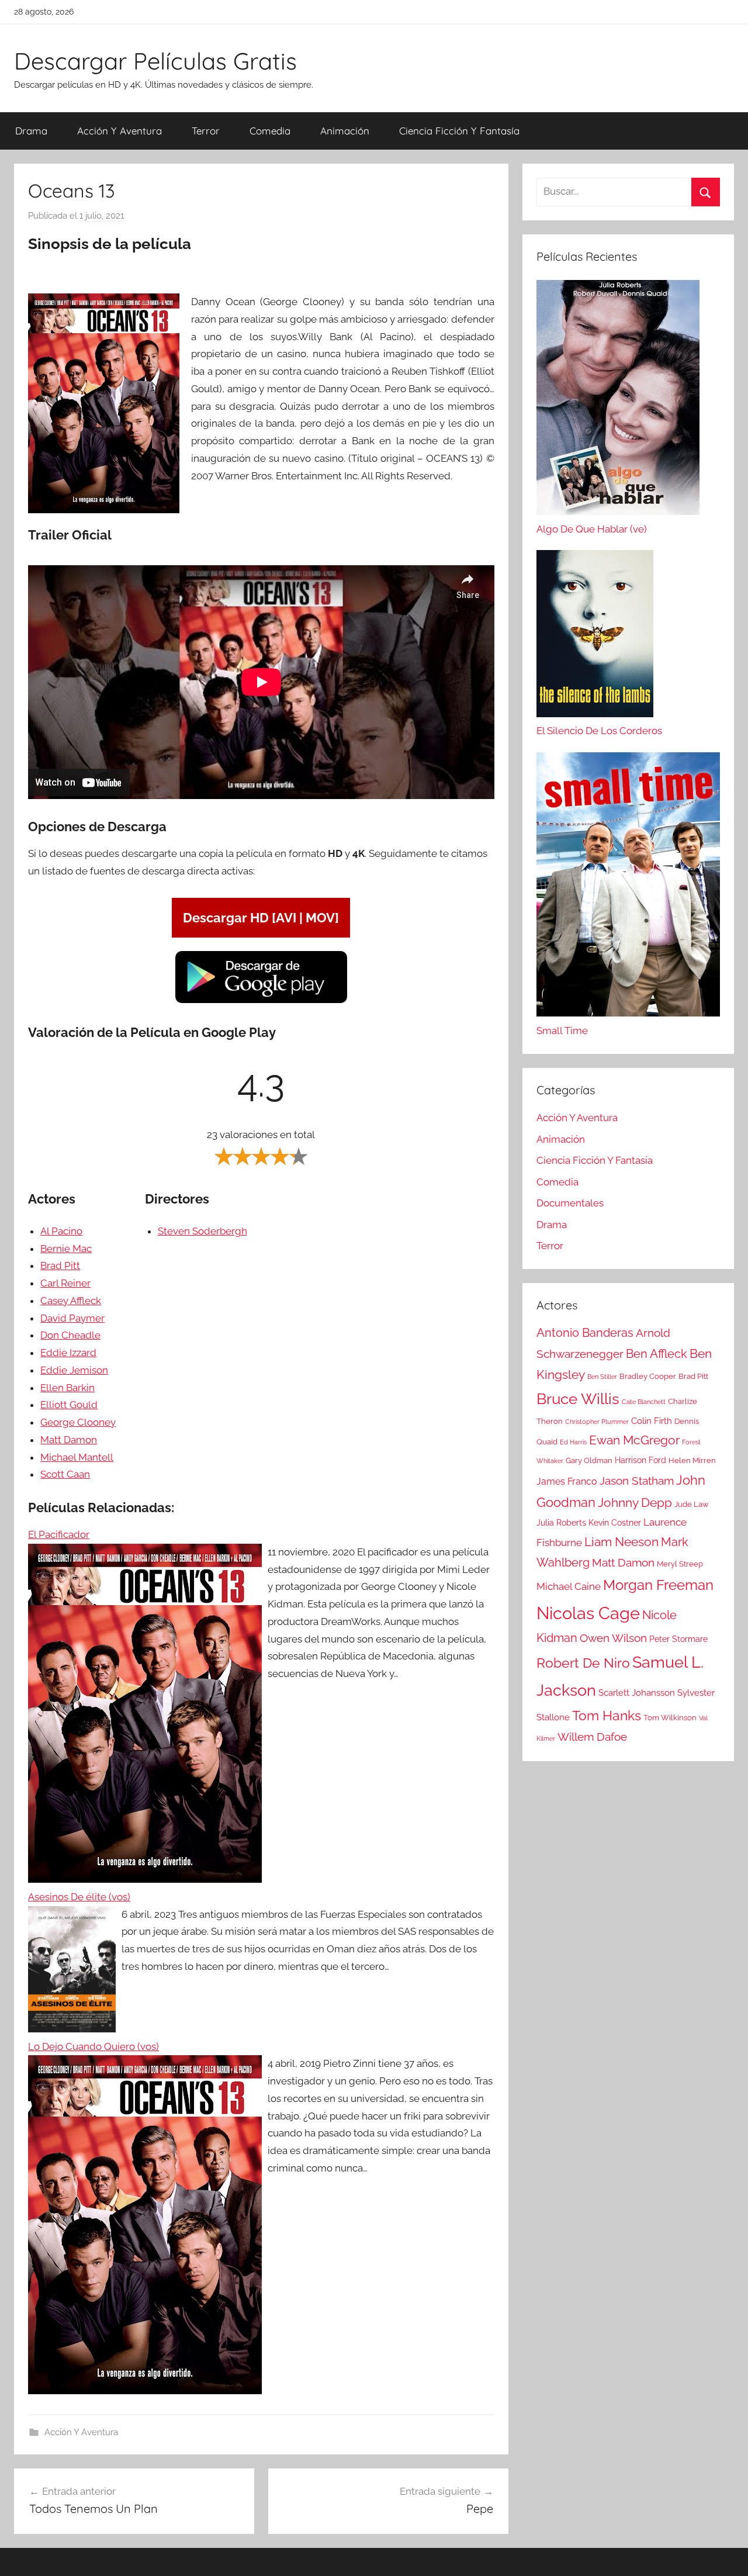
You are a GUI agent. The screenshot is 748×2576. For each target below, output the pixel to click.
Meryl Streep (680, 1564)
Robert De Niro (583, 1663)
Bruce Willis (578, 1399)
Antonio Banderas (585, 1333)
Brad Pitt (60, 1265)
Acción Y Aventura (120, 131)
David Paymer (72, 1318)
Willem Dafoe (592, 1737)
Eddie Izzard (68, 1353)
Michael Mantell (77, 1457)
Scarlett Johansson (637, 1693)
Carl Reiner (65, 1283)
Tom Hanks (607, 1716)
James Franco (567, 1481)
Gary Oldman (589, 1460)
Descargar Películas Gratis (155, 61)
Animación (345, 131)
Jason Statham (637, 1481)
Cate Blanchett (644, 1402)
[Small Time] (628, 887)
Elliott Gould (69, 1405)
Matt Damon (69, 1440)
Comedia (270, 131)
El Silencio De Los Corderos (599, 731)
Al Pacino (61, 1231)
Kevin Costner (615, 1523)
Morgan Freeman (658, 1585)
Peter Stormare (678, 1639)
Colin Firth (652, 1421)
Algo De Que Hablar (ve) (592, 529)
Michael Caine (569, 1586)
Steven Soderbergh (202, 1231)
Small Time (562, 1031)
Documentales (570, 1203)
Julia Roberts (561, 1523)
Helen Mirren (692, 1460)
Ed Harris (573, 1442)
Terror (206, 131)
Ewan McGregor (634, 1440)
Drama (31, 131)
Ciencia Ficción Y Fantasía (459, 131)
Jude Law (692, 1504)
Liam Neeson (621, 1542)
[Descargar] (261, 1001)
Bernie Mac (66, 1249)
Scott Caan (65, 1474)
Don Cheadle (70, 1335)
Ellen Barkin (67, 1388)
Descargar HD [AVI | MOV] (261, 918)
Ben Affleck (657, 1354)
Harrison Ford (640, 1460)
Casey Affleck (71, 1301)
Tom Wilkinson (670, 1718)
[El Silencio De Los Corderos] (595, 637)
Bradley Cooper (648, 1376)
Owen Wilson (613, 1638)
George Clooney (78, 1422)
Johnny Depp (635, 1503)
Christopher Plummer (597, 1422)
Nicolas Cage (588, 1613)
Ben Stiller (602, 1377)
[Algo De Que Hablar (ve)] (618, 400)
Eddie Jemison (74, 1370)
